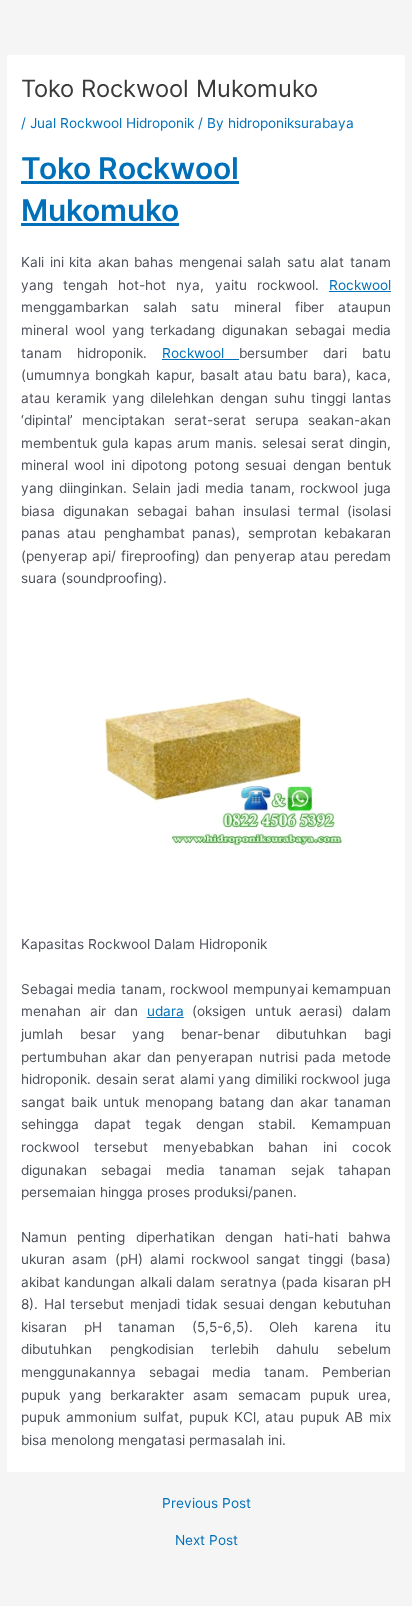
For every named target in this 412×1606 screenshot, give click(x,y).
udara (165, 1011)
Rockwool (360, 285)
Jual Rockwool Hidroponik (112, 123)
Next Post (206, 1541)
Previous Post (206, 1504)
